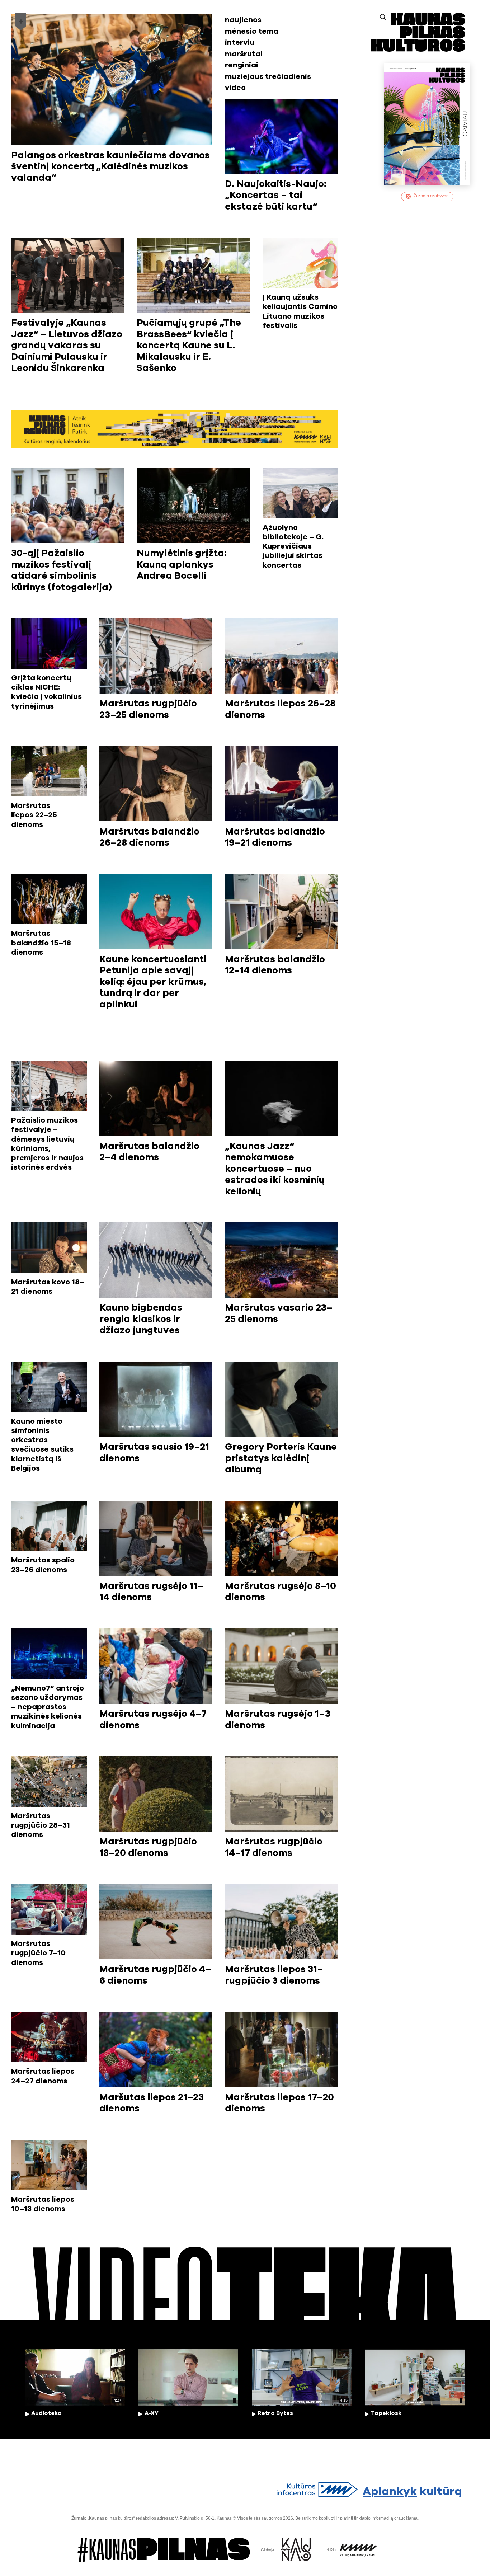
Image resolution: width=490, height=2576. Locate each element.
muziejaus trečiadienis (268, 77)
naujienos (243, 20)
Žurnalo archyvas (431, 196)
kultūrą (412, 2492)
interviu (240, 43)
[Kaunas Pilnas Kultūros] (418, 49)
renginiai (242, 65)
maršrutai (244, 54)
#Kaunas (164, 2550)
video (235, 88)
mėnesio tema (252, 31)
